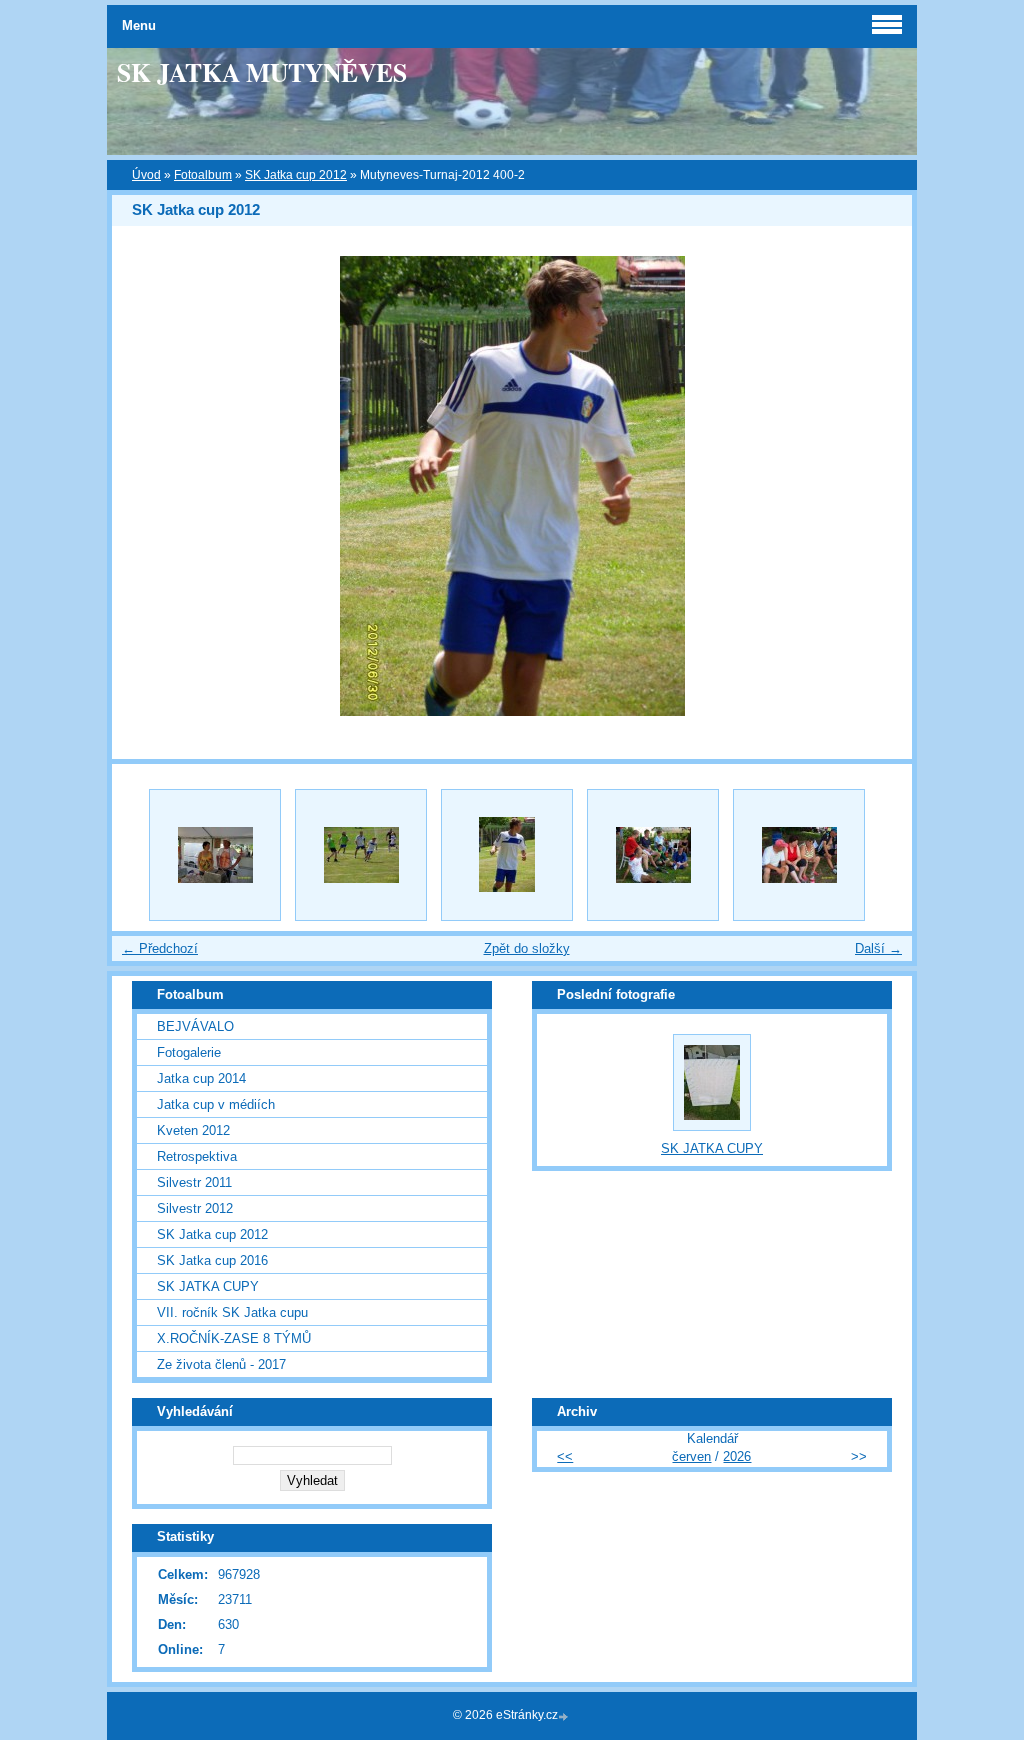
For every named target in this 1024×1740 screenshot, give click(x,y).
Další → (878, 948)
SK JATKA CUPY (208, 1286)
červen (691, 1456)
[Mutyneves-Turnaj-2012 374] (215, 855)
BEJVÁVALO (195, 1026)
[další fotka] (879, 486)
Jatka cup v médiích (216, 1104)
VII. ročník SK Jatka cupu (232, 1312)
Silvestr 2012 (195, 1208)
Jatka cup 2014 (201, 1078)
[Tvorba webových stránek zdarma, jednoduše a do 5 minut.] (565, 1716)
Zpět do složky (527, 948)
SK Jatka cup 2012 (296, 175)
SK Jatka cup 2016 (212, 1260)
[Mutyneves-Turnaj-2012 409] (653, 855)
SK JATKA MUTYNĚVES (262, 72)
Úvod (146, 175)
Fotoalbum (203, 175)
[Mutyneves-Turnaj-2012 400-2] (507, 855)
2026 (737, 1456)
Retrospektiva (197, 1156)
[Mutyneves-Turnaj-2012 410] (799, 855)
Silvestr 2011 (194, 1182)
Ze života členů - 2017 (221, 1364)
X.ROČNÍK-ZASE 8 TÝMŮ (234, 1338)
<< (565, 1456)
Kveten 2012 (193, 1130)
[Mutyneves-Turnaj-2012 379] (361, 855)
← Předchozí (160, 948)
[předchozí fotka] (144, 486)
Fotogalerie (189, 1052)
